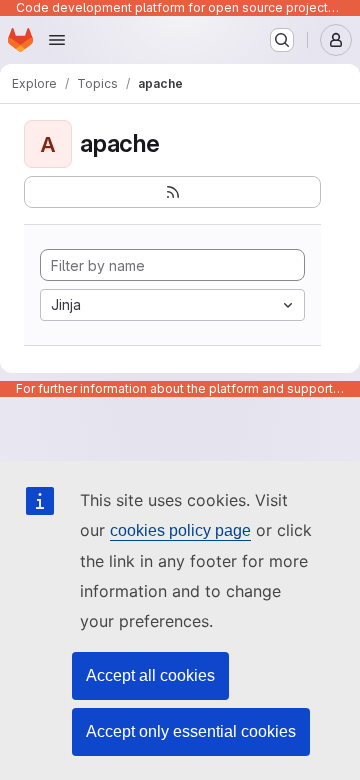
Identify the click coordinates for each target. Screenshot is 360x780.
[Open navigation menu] (57, 40)
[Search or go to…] (282, 40)
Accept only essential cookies (191, 731)
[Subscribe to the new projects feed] (172, 192)
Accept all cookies (150, 675)
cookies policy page (180, 530)
